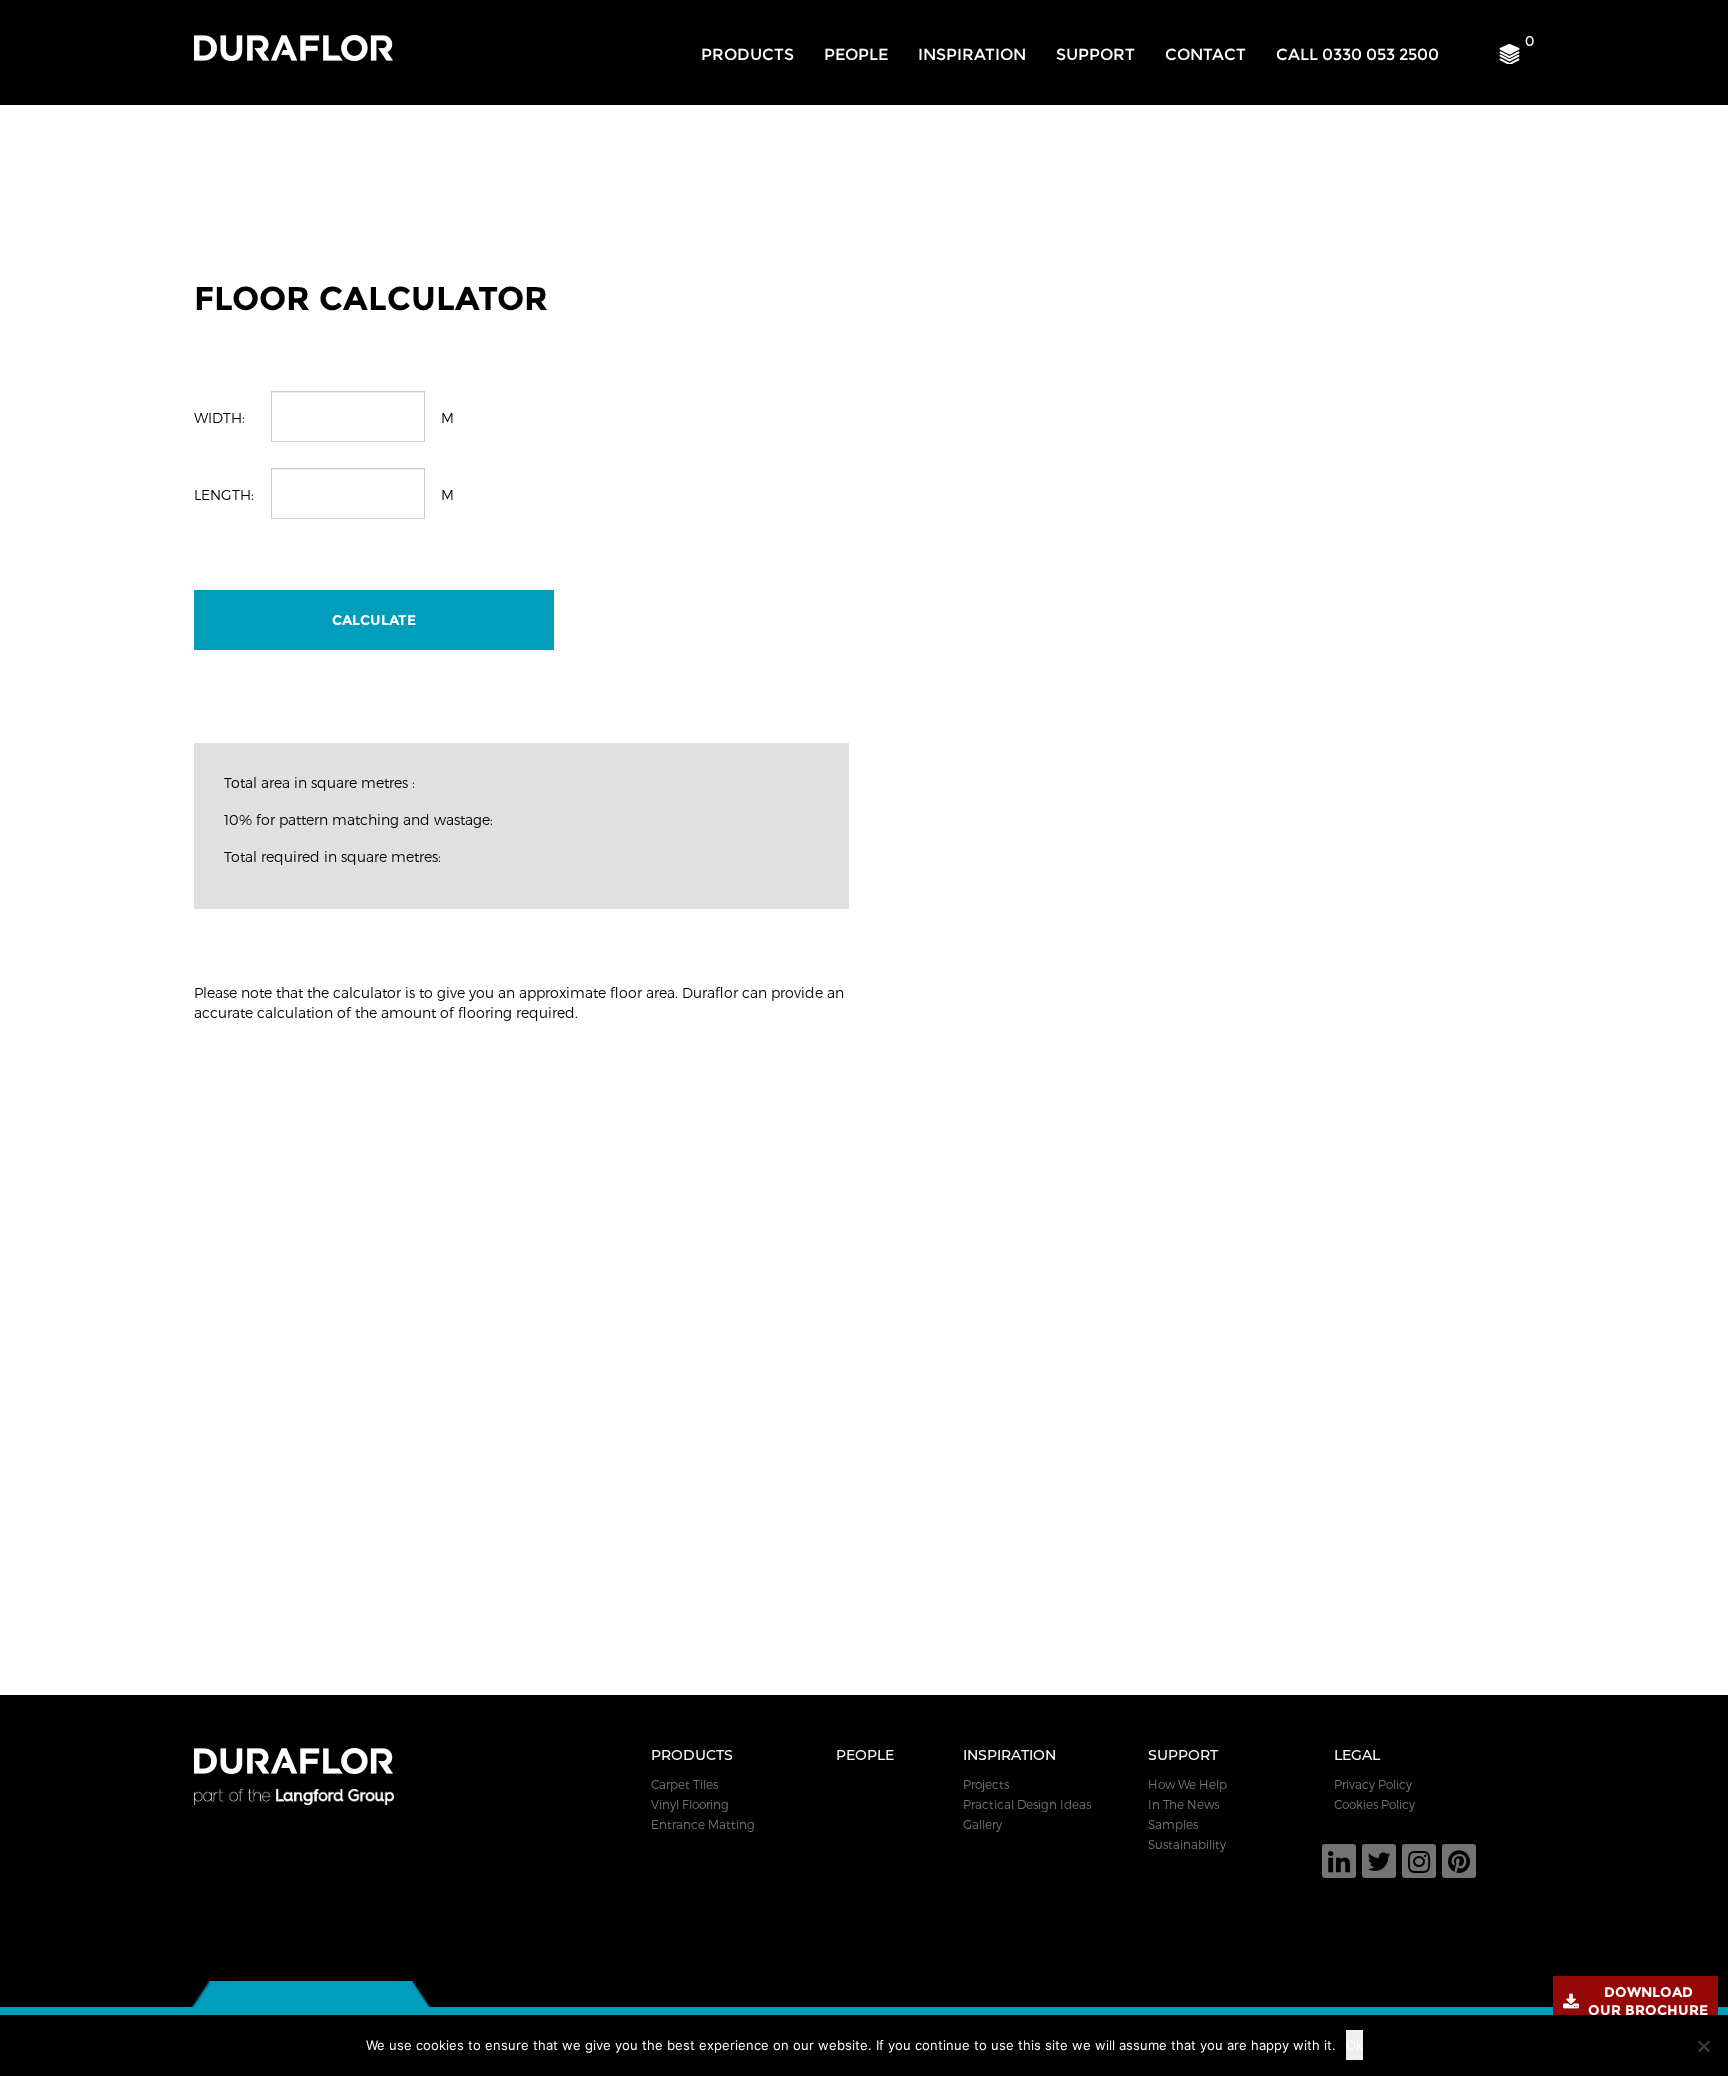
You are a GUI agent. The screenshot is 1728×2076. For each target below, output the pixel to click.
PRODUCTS (747, 54)
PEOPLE (856, 54)
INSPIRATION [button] (972, 54)
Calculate (374, 620)
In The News (1183, 1804)
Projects (986, 1784)
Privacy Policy (1373, 1784)
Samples (1173, 1824)
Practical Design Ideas (1027, 1804)
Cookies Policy (1374, 1804)
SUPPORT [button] (1095, 54)
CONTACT (1205, 54)
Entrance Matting (703, 1824)
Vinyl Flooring (690, 1804)
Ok (1354, 2045)
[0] (1516, 59)
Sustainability (1187, 1844)
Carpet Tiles (684, 1784)
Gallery (982, 1824)
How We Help (1187, 1784)
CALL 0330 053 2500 (1357, 54)
